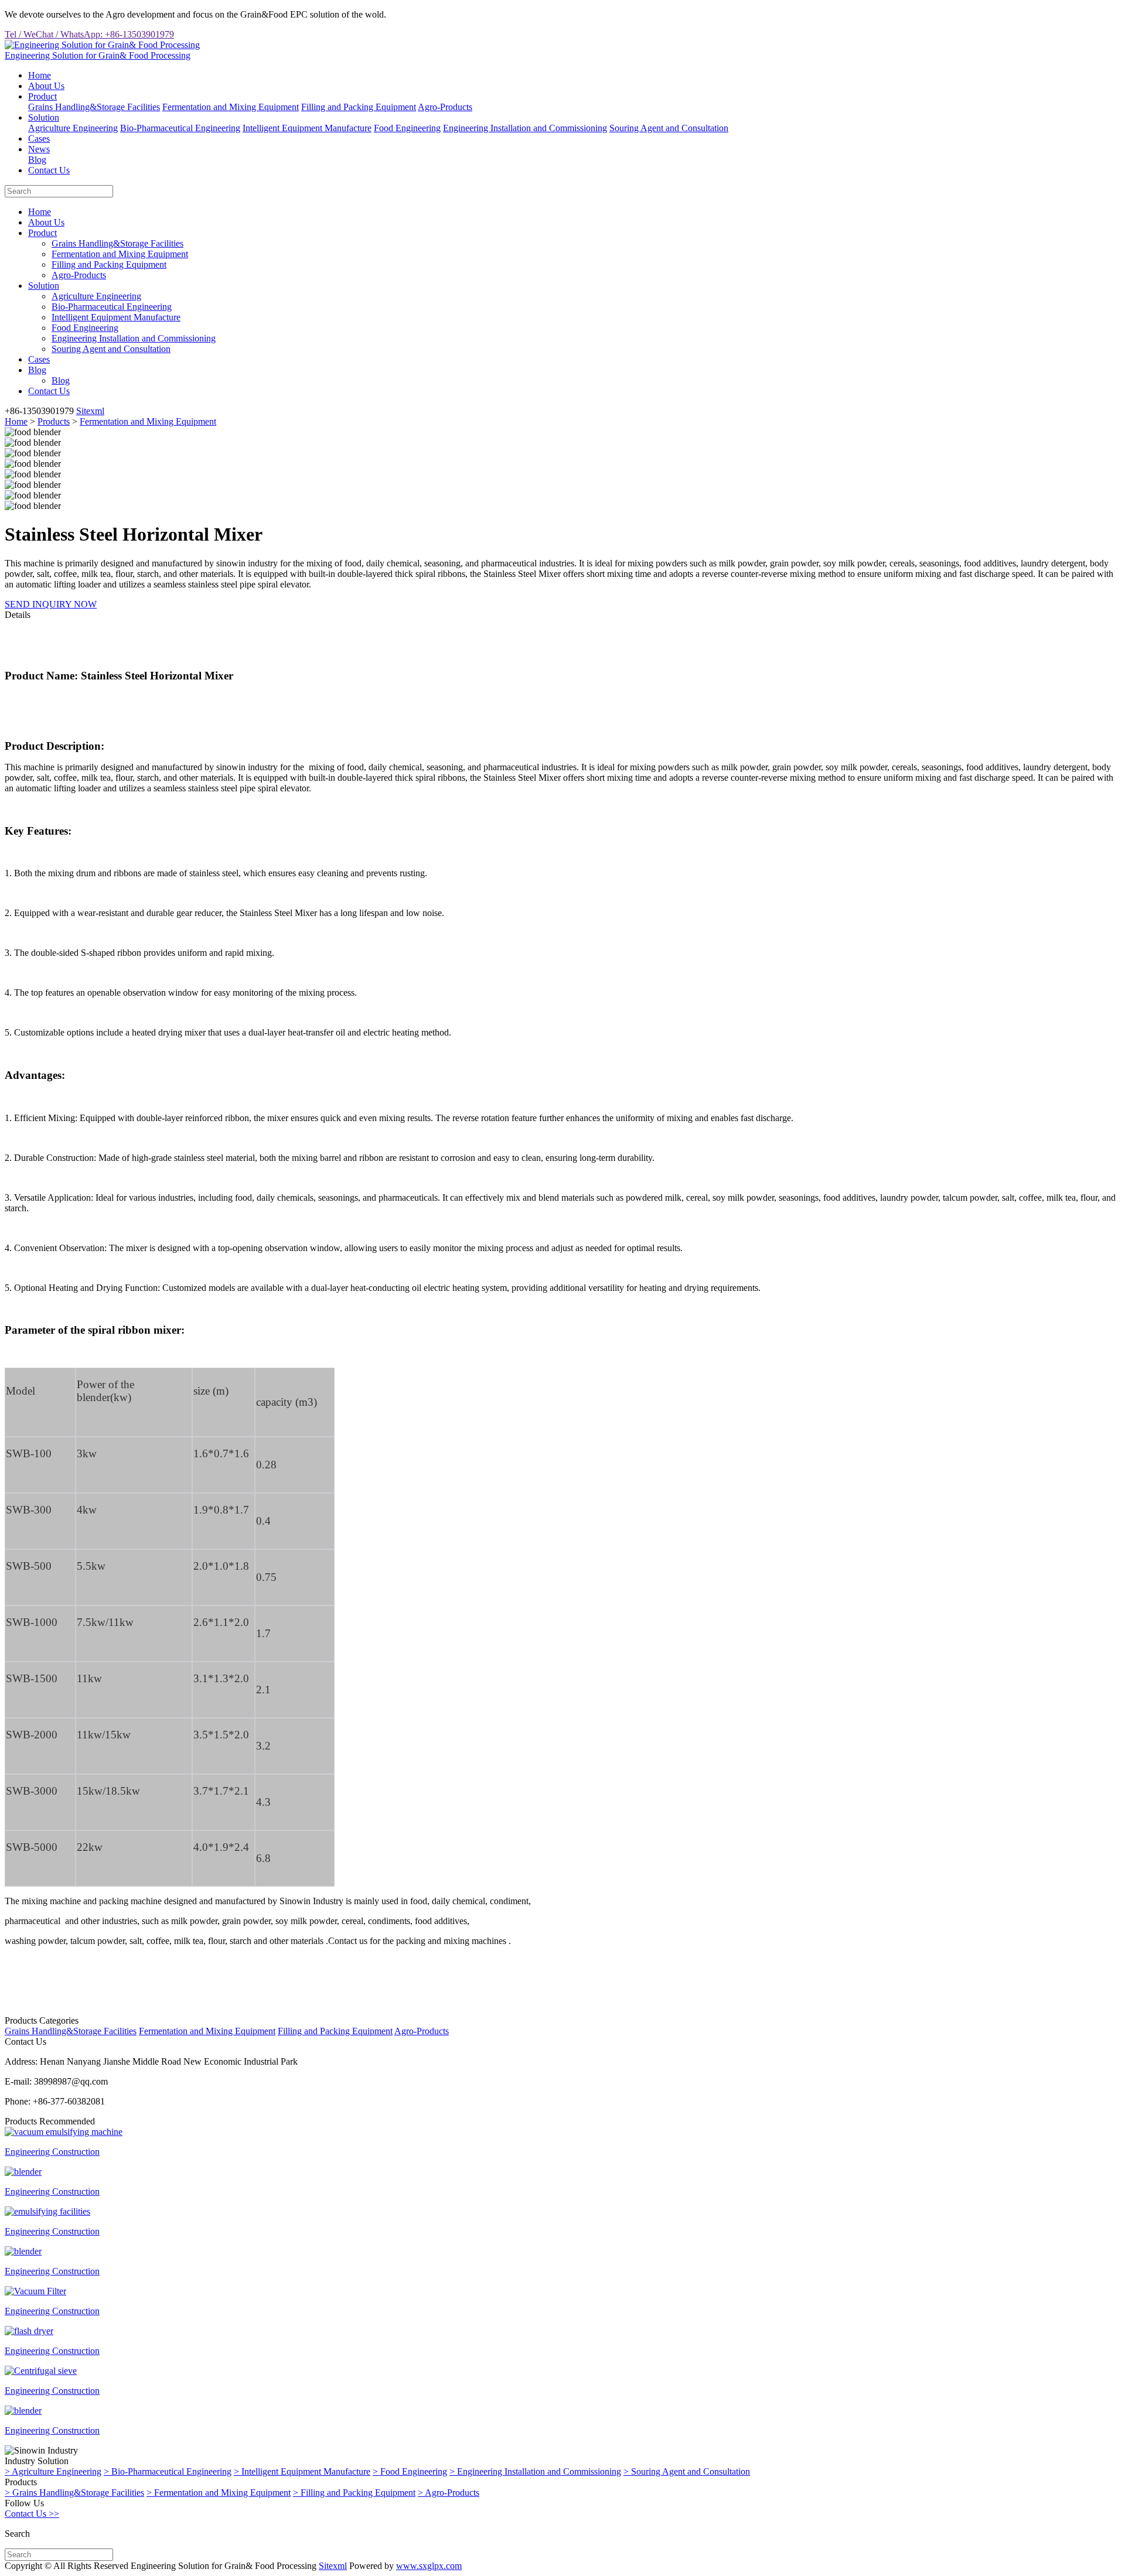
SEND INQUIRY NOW (51, 604)
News (39, 149)
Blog (37, 160)
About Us (46, 86)
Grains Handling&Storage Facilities (94, 107)
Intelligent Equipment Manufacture (307, 128)
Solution (44, 117)
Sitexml (90, 411)
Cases (39, 139)
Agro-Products (445, 107)
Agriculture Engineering (73, 128)
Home (40, 75)
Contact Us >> (32, 2514)
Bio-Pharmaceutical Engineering (180, 128)
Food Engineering (407, 128)
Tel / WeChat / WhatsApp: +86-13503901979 (89, 34)
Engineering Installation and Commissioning (525, 128)
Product (42, 96)
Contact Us (49, 170)
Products (54, 421)
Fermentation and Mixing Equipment (231, 107)
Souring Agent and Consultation (669, 128)
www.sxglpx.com (429, 2566)
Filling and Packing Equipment (359, 107)
